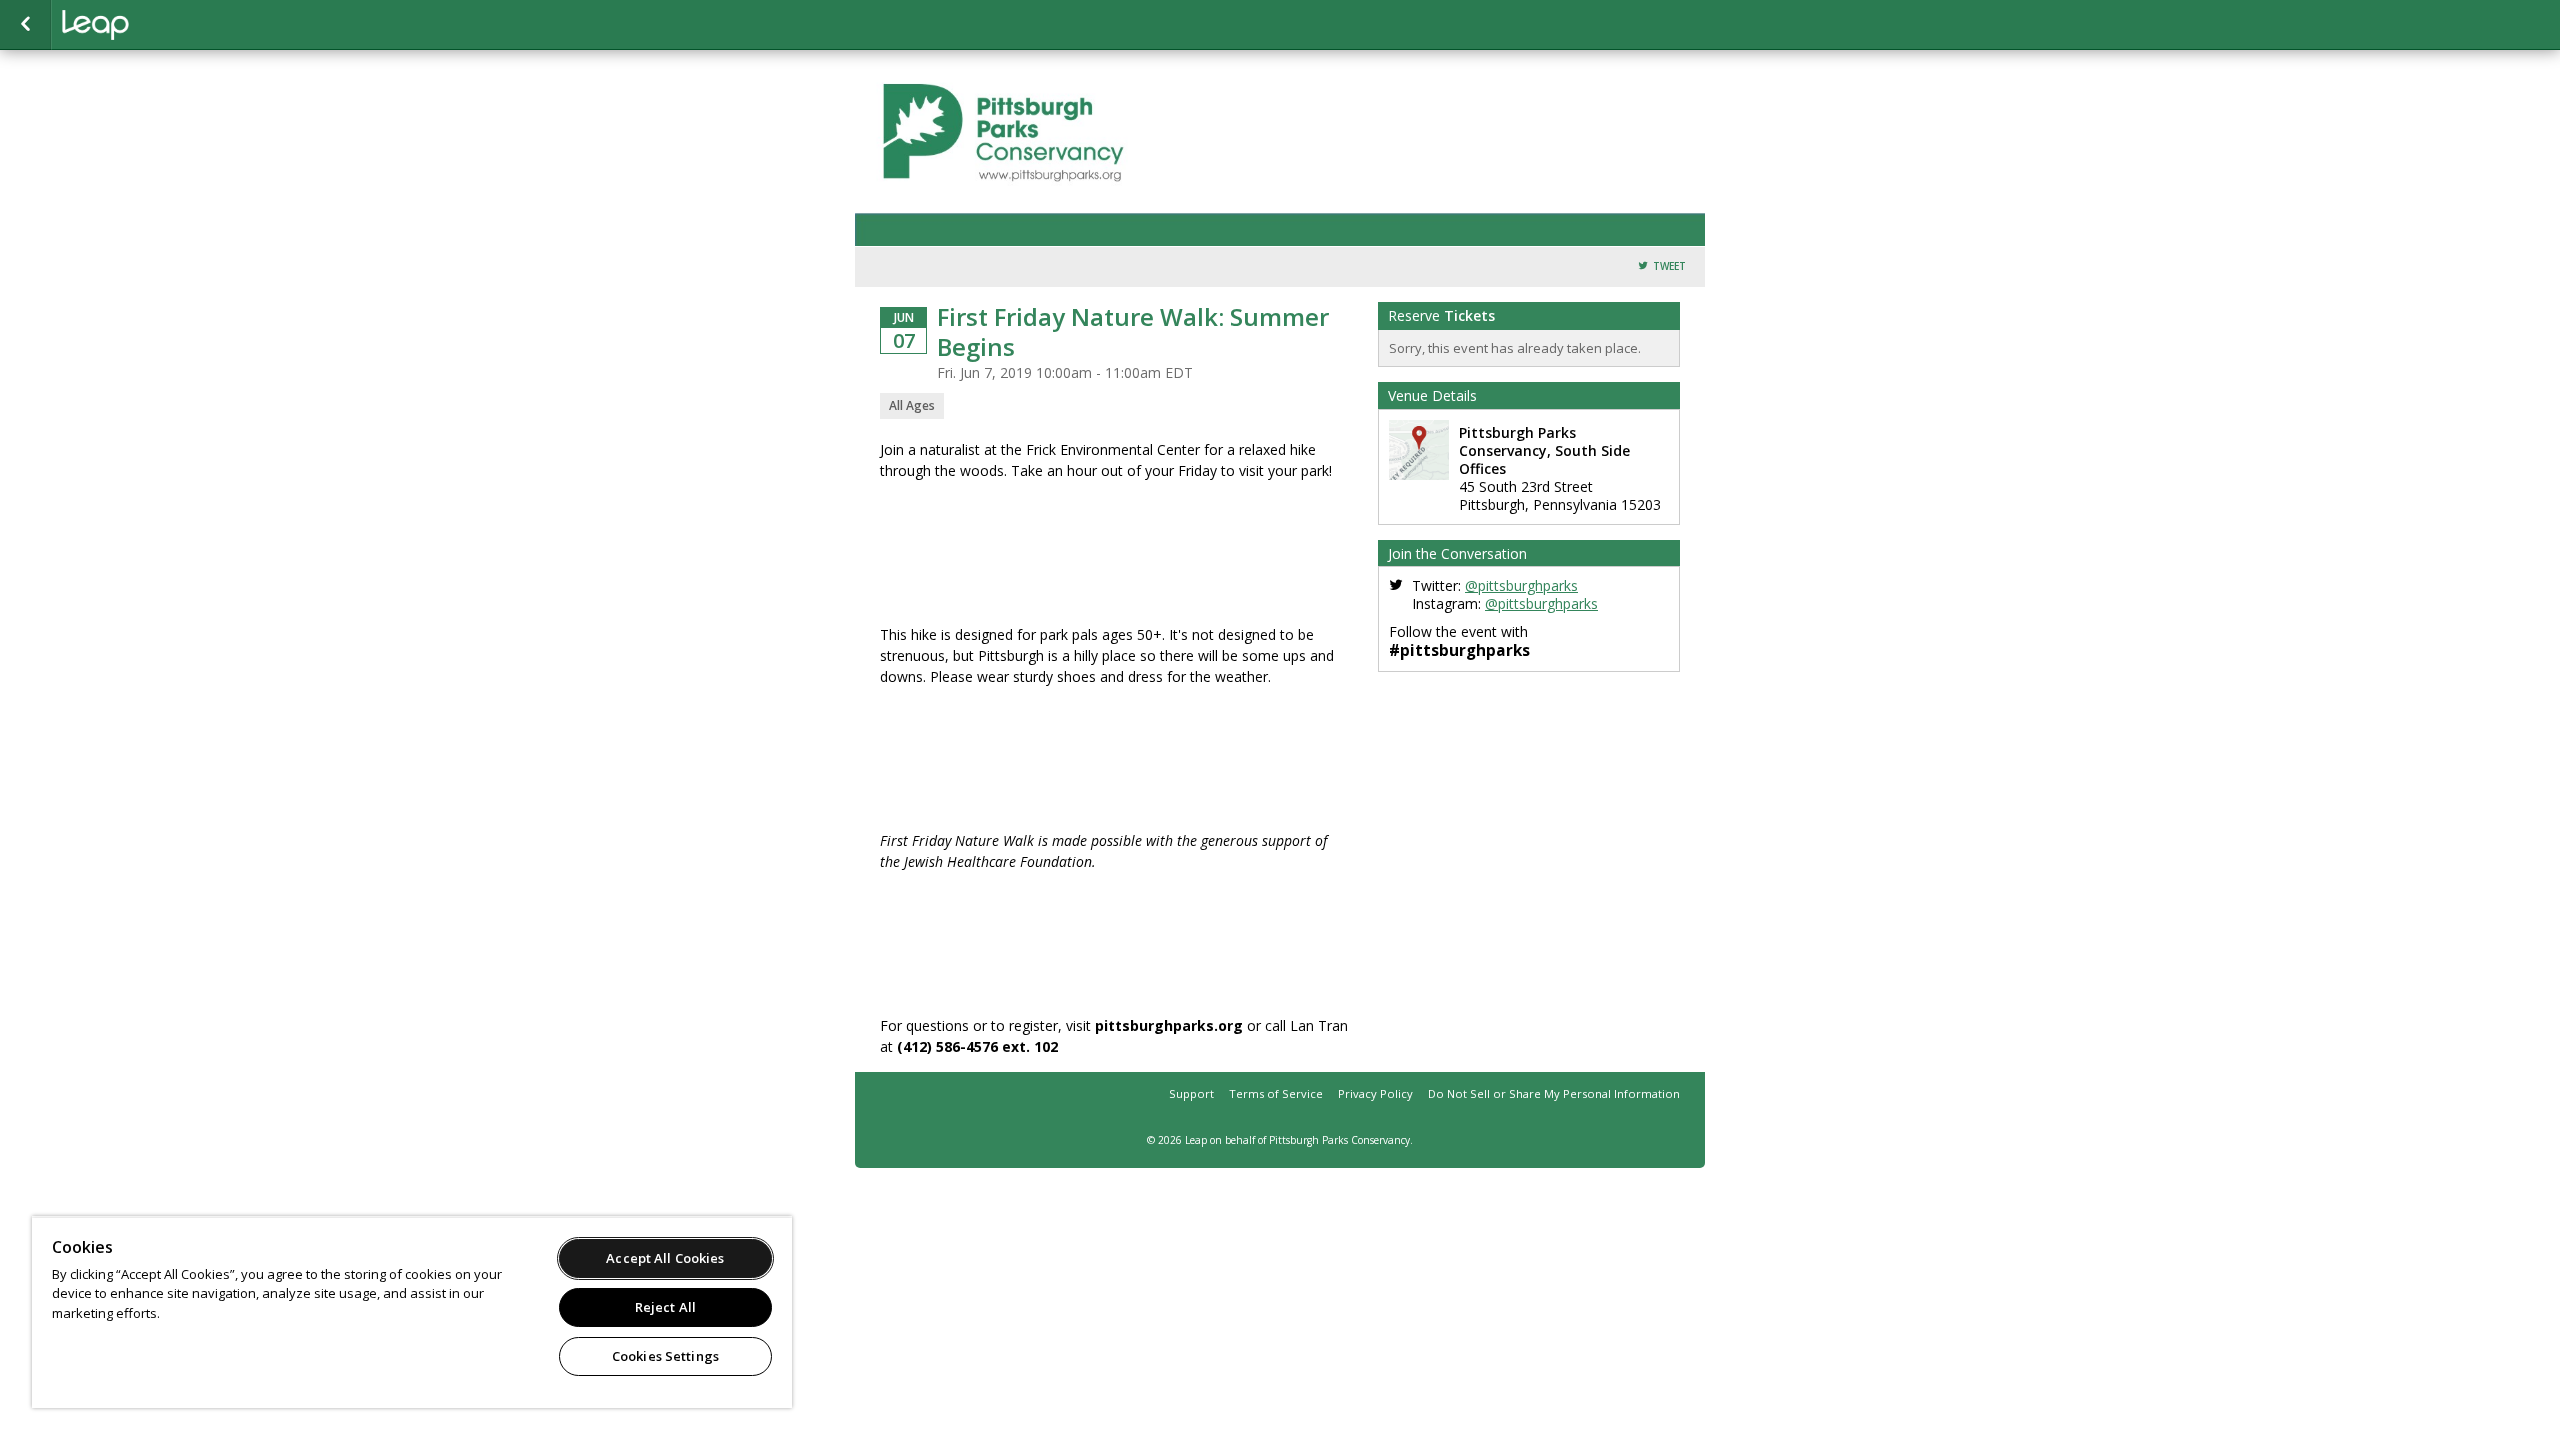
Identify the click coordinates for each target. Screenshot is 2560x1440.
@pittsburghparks (1521, 585)
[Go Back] (25, 25)
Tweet (1669, 266)
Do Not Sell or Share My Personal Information (1554, 1093)
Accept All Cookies (665, 1258)
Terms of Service (1276, 1093)
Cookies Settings (665, 1356)
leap (162, 25)
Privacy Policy (1375, 1093)
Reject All (665, 1307)
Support (1191, 1093)
